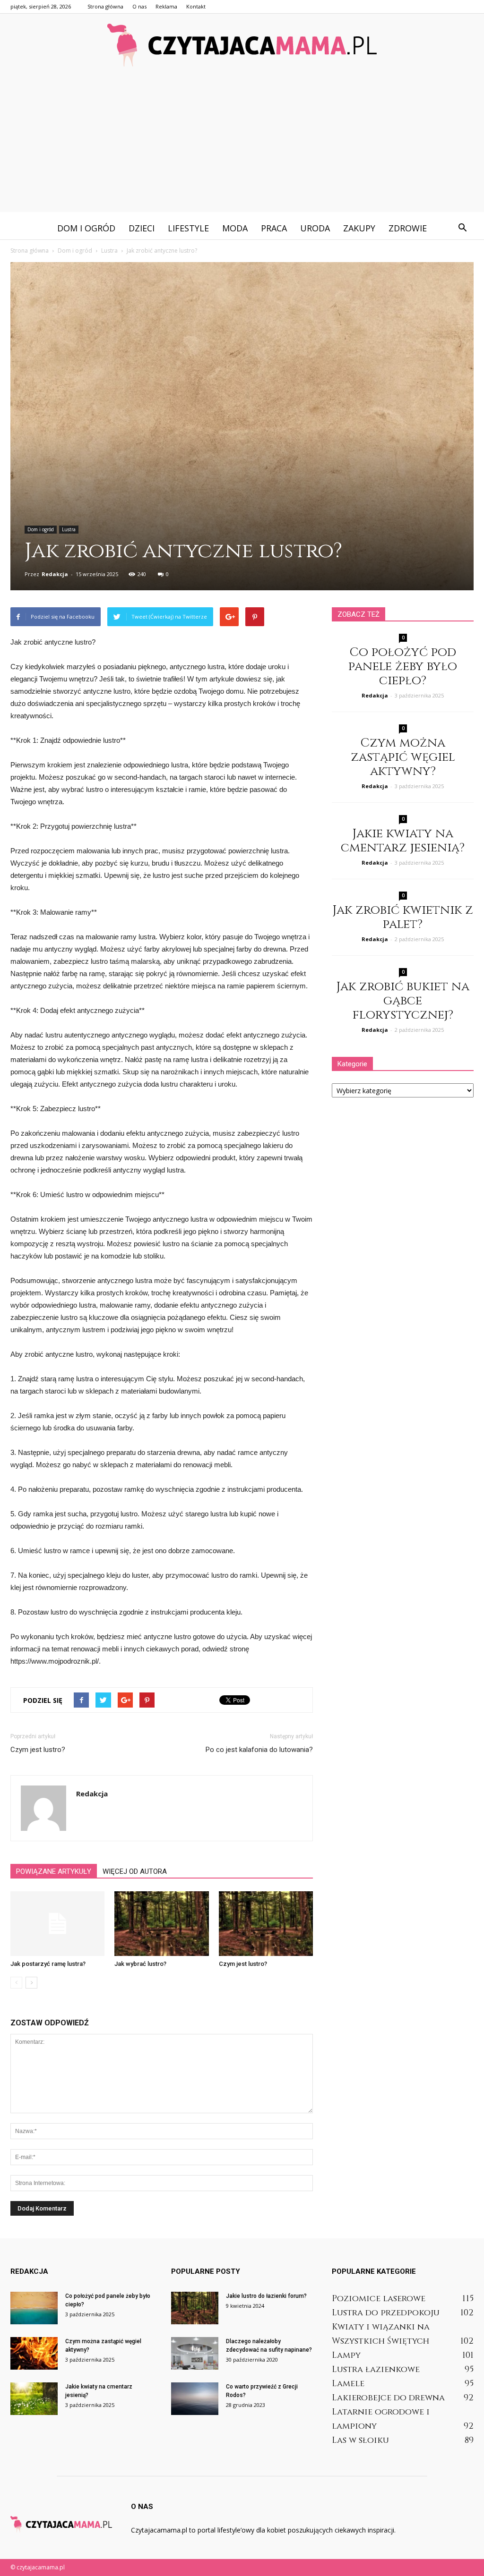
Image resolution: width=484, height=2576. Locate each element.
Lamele (348, 2384)
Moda (235, 228)
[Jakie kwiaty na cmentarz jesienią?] (34, 2399)
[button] (462, 228)
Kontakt (196, 6)
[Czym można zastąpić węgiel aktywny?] (34, 2353)
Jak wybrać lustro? (140, 1964)
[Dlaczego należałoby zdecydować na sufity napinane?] (195, 2353)
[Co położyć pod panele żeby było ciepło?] (34, 2308)
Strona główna (105, 6)
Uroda (315, 228)
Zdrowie (408, 228)
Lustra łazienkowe (376, 2369)
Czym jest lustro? (38, 1750)
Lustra (69, 529)
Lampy (346, 2355)
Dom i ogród (86, 228)
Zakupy (359, 228)
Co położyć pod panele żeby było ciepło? (403, 667)
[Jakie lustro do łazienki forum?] (195, 2308)
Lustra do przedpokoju (386, 2313)
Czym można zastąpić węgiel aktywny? (403, 757)
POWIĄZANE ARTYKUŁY (54, 1871)
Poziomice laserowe (379, 2299)
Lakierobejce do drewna (388, 2398)
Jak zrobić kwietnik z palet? (403, 917)
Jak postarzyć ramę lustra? (48, 1964)
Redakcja (55, 574)
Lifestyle (188, 228)
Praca (274, 228)
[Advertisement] (242, 146)
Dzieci (142, 228)
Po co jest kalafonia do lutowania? (259, 1750)
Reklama (166, 6)
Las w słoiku (360, 2440)
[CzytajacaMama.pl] (242, 45)
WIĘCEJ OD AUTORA (135, 1871)
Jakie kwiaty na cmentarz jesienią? (403, 841)
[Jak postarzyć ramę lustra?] (57, 1924)
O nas (139, 6)
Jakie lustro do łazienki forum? (266, 2296)
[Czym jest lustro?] (266, 1924)
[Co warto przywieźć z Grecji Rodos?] (195, 2399)
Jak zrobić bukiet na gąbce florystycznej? (403, 1001)
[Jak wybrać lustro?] (161, 1924)
